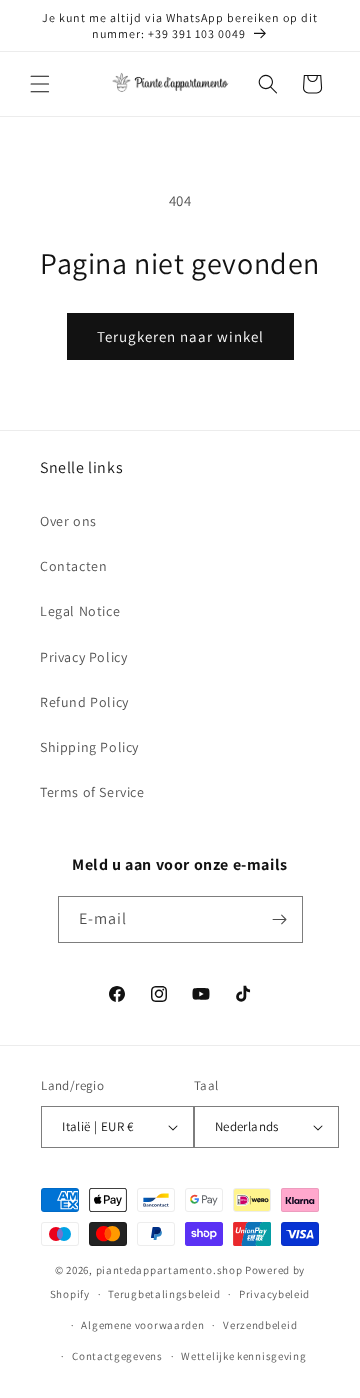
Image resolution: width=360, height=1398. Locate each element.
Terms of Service (92, 792)
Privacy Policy (83, 657)
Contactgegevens (117, 1356)
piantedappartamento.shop (169, 1270)
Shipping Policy (89, 747)
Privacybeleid (274, 1294)
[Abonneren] (280, 919)
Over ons (68, 521)
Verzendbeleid (260, 1325)
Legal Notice (80, 611)
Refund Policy (84, 702)
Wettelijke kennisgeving (243, 1356)
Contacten (73, 566)
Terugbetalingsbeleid (164, 1294)
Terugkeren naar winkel (180, 336)
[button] (40, 84)
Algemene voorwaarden (142, 1325)
